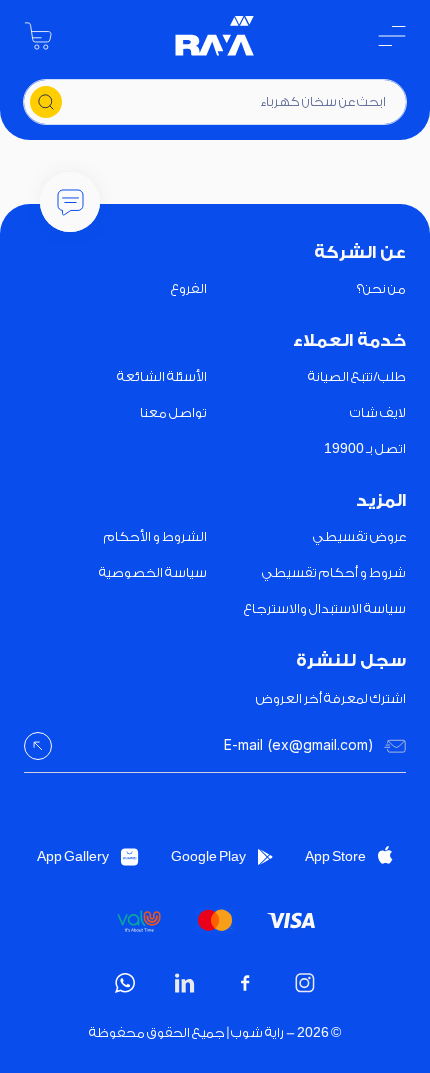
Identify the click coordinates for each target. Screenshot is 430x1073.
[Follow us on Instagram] (305, 983)
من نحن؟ (381, 288)
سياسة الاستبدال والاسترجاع (325, 608)
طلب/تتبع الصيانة (357, 376)
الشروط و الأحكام (155, 536)
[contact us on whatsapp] (125, 983)
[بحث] (46, 102)
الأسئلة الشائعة (162, 376)
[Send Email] (38, 746)
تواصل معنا (173, 412)
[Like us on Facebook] (245, 983)
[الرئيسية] (215, 36)
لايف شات (378, 412)
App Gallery (73, 856)
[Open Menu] (392, 36)
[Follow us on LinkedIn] (185, 983)
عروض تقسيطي (359, 536)
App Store (335, 856)
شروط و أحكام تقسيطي (334, 572)
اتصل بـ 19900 (365, 448)
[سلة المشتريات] (38, 36)
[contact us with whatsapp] (70, 202)
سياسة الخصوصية (153, 572)
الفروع (189, 288)
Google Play (208, 856)
